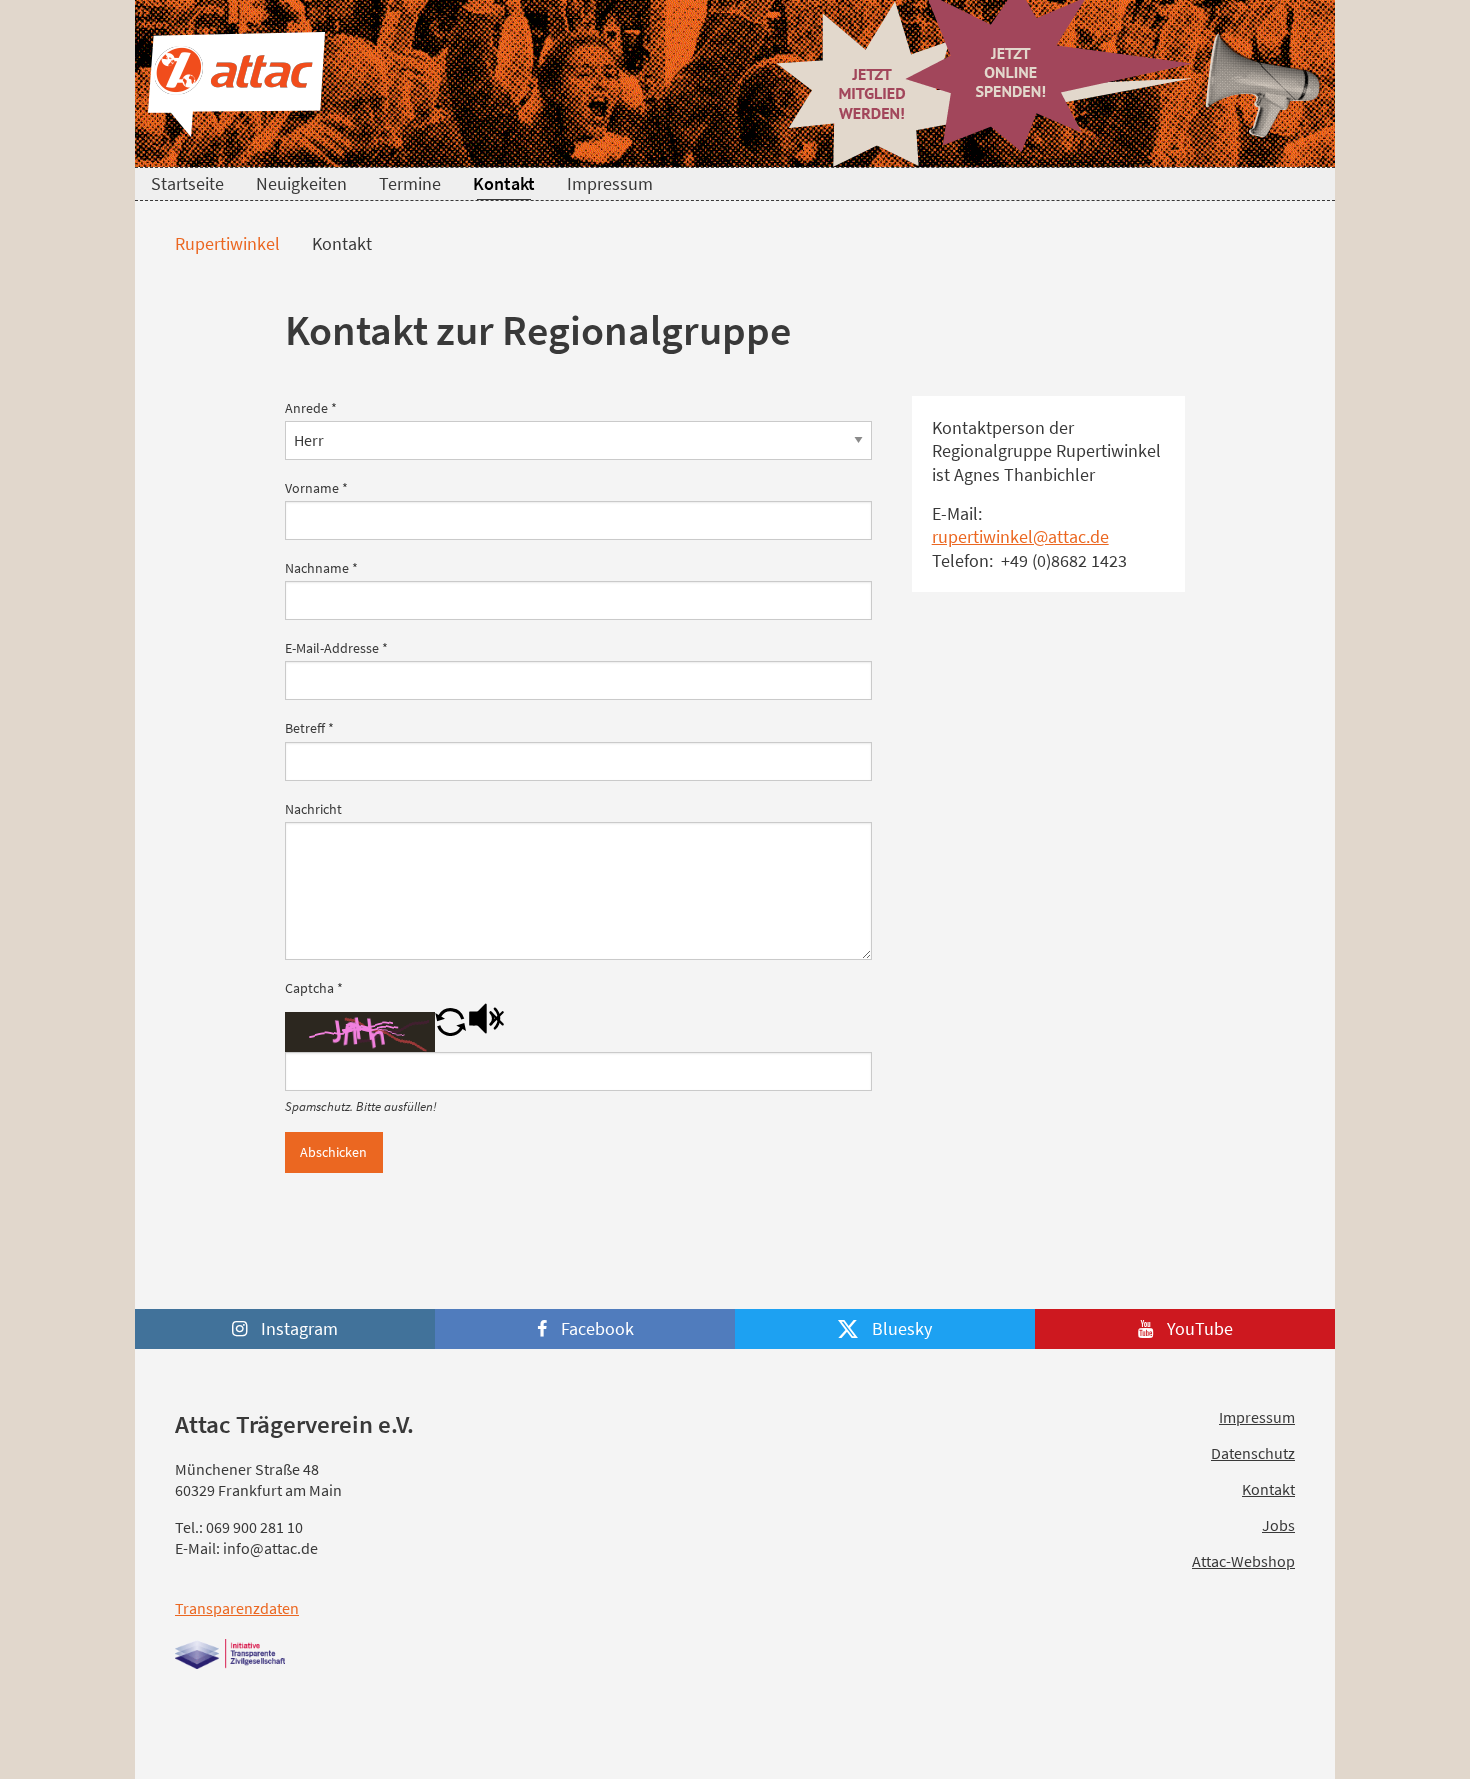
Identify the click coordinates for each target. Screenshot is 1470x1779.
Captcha (314, 988)
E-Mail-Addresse (336, 648)
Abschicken (333, 1152)
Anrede (311, 408)
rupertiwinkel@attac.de (1020, 536)
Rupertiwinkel (225, 243)
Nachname (321, 568)
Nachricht (313, 809)
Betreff (309, 728)
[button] (450, 1030)
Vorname (316, 488)
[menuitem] (187, 184)
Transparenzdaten (237, 1608)
